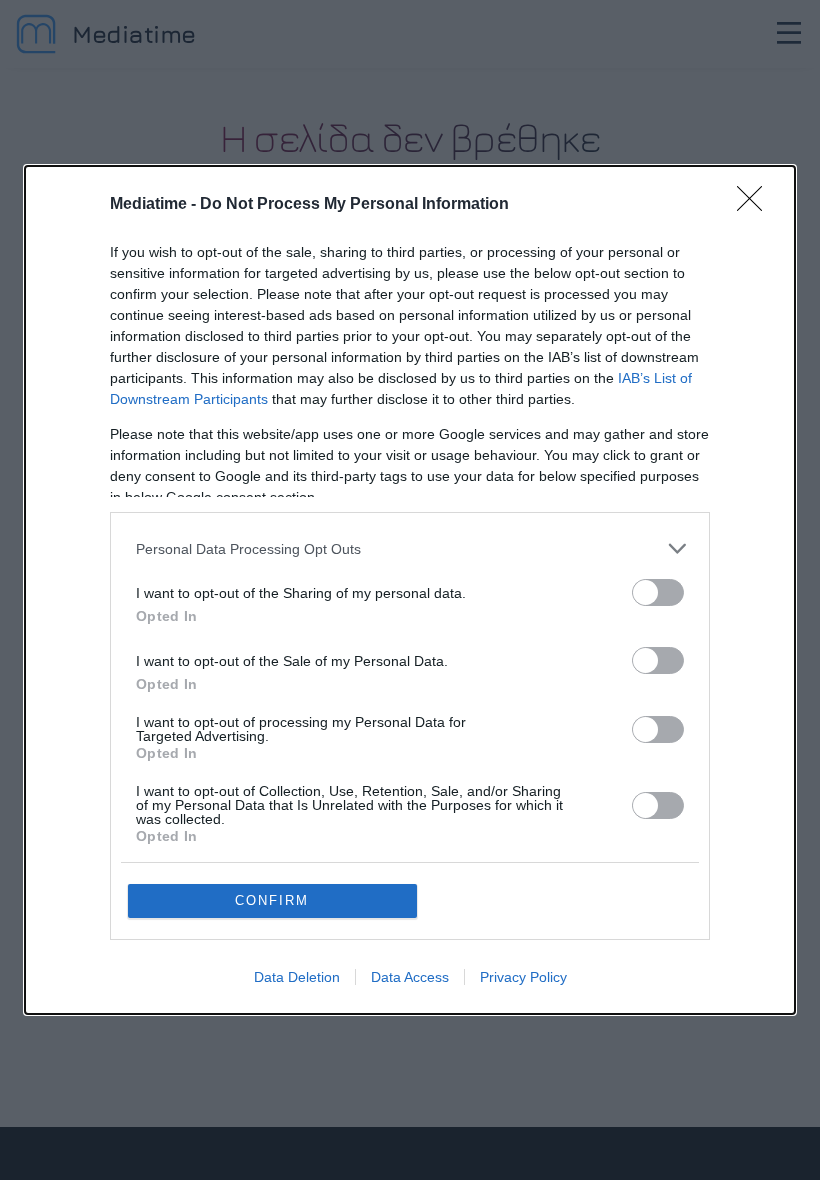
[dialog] (410, 590)
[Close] (756, 205)
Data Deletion (297, 977)
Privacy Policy (523, 977)
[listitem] (410, 548)
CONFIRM (272, 900)
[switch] (658, 592)
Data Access (410, 977)
